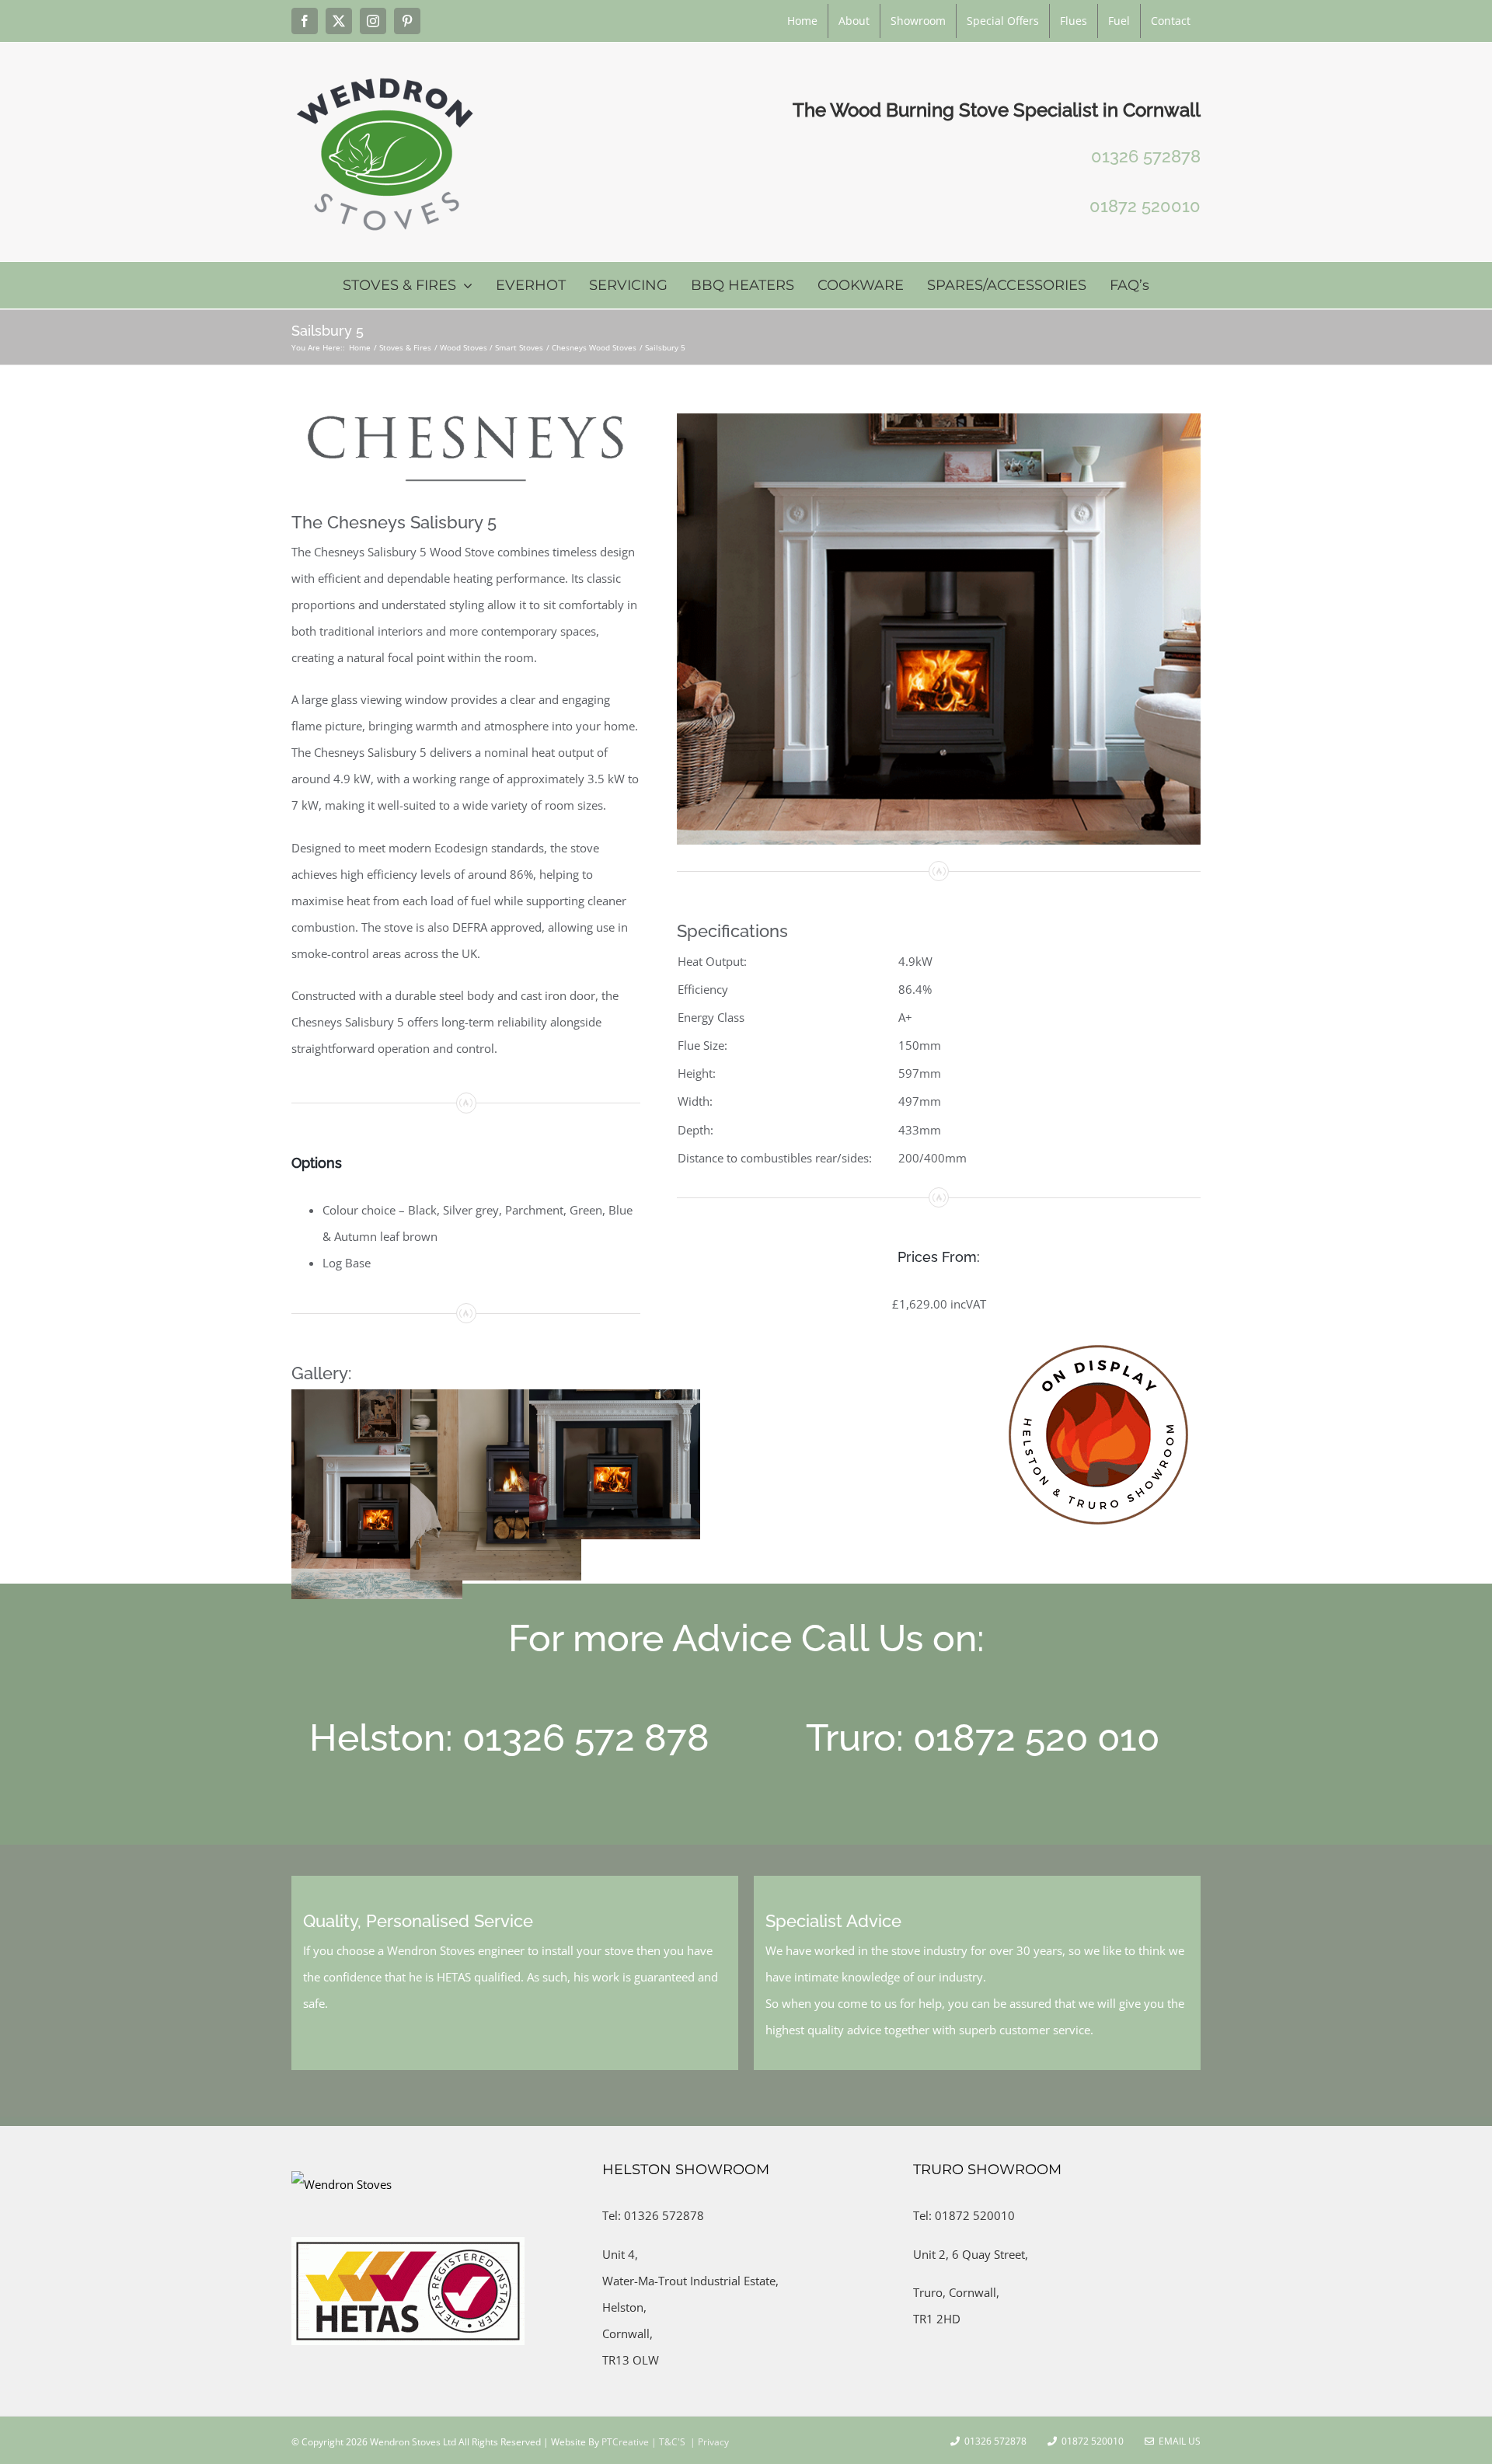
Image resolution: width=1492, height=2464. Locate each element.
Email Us (1177, 2441)
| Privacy (708, 2442)
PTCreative (624, 2442)
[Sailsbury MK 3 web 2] (939, 419)
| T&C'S (667, 2442)
